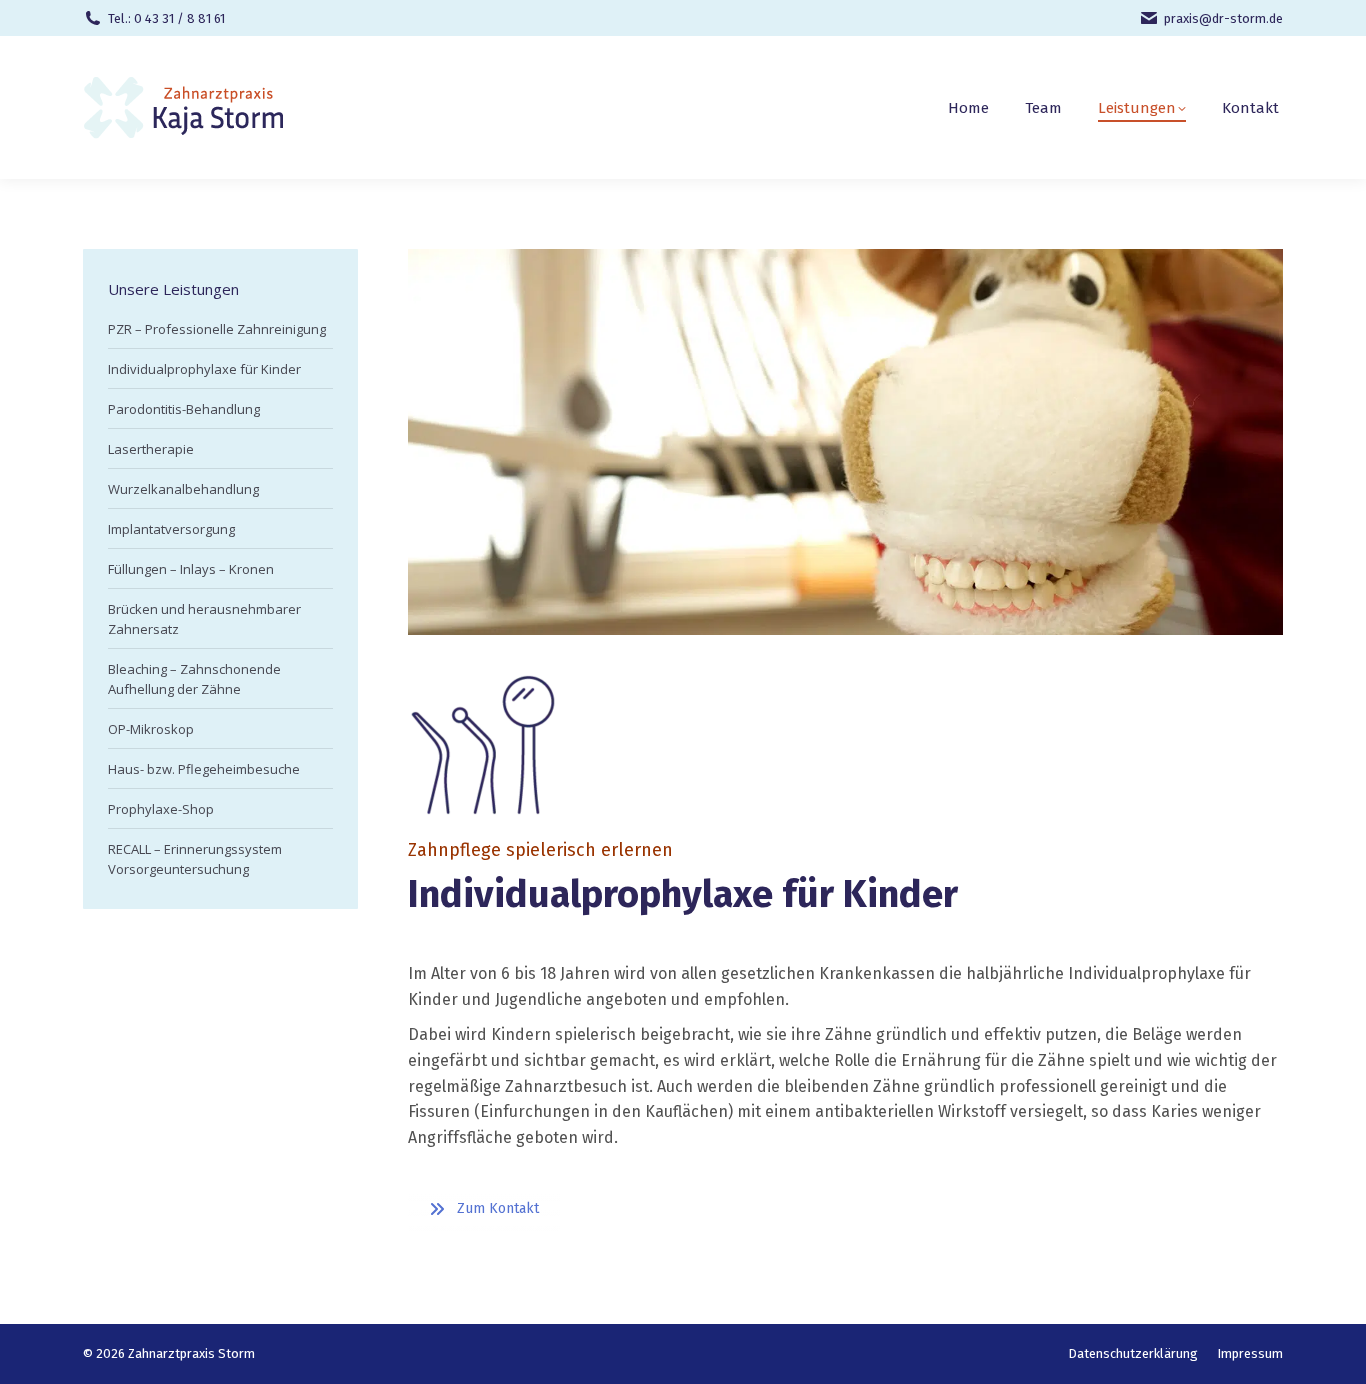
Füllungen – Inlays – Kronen (191, 569)
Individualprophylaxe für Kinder (204, 369)
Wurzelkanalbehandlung (183, 489)
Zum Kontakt (498, 1208)
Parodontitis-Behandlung (184, 409)
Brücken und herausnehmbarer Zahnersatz (204, 619)
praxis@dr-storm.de (1223, 18)
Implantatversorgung (171, 529)
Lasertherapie (151, 449)
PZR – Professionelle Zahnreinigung (217, 329)
